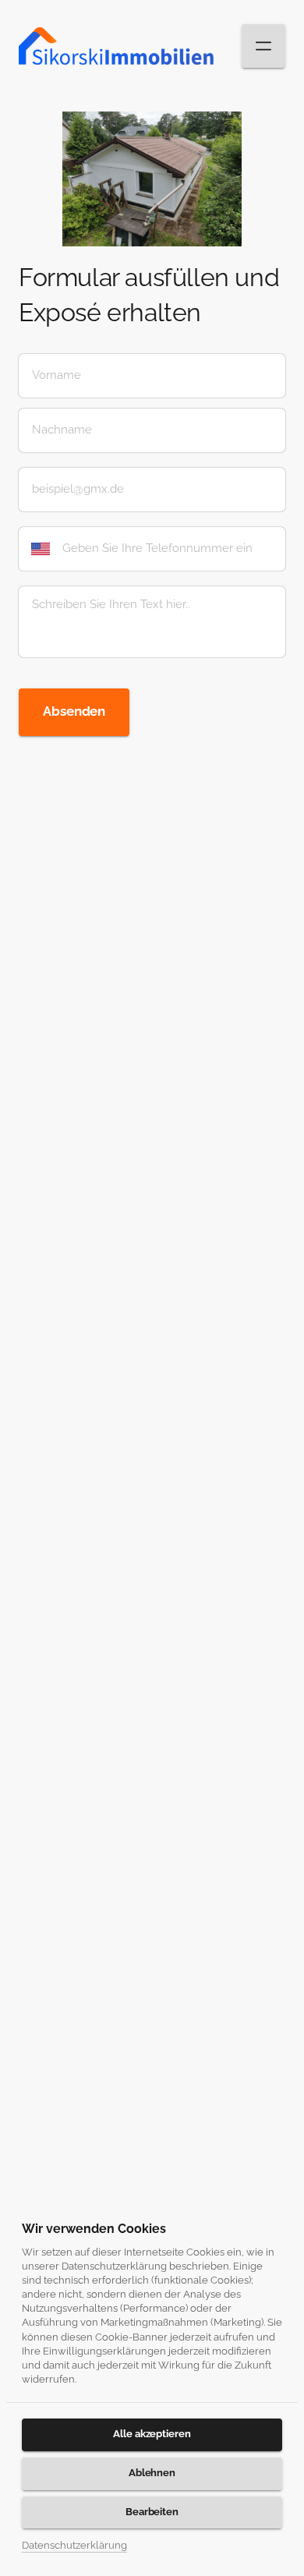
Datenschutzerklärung (74, 2547)
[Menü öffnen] (263, 46)
